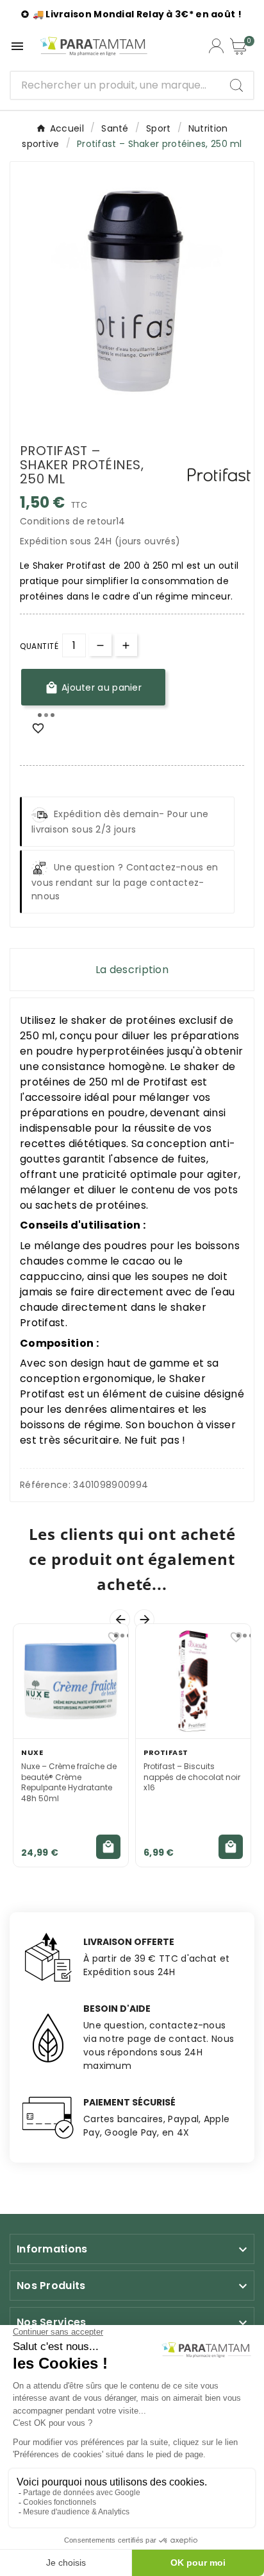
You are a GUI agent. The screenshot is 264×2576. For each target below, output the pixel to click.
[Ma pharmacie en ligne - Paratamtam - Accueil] (94, 46)
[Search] (236, 85)
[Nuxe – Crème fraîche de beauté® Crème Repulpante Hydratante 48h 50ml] (71, 1681)
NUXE (32, 1752)
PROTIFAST (166, 1752)
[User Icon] (216, 46)
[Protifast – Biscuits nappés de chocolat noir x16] (193, 1681)
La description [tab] (132, 970)
